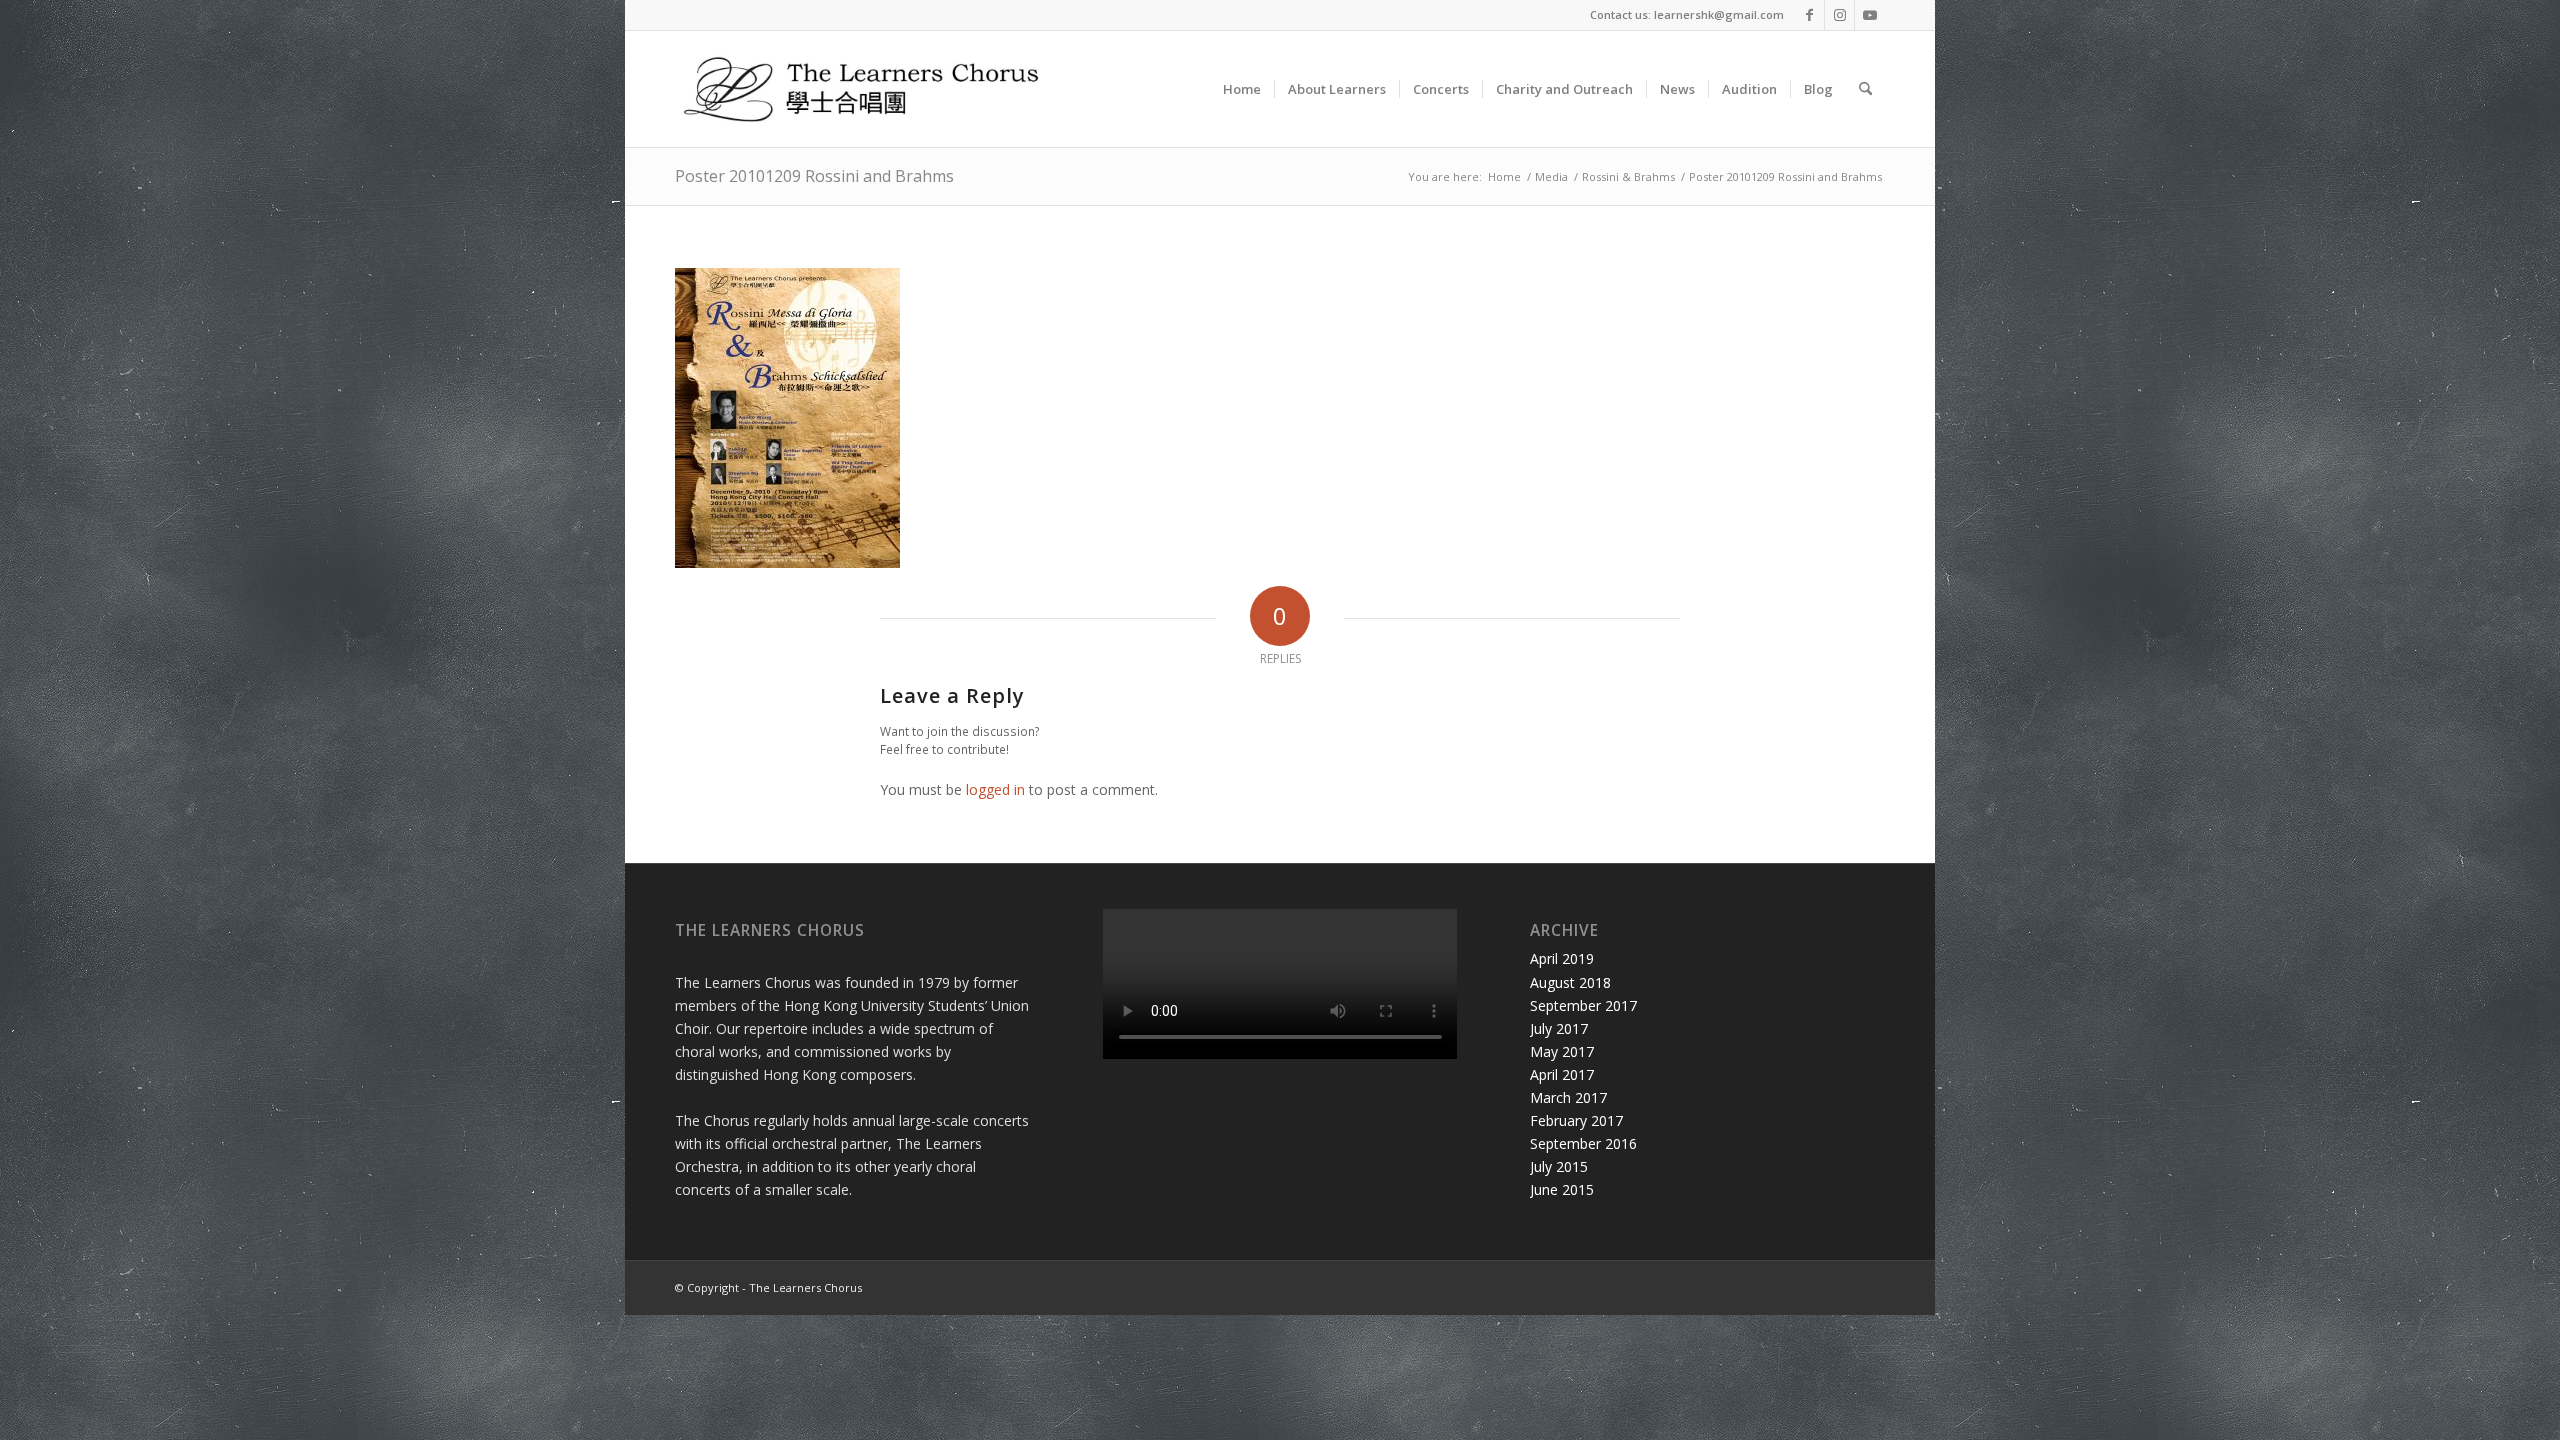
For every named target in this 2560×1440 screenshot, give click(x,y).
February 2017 (1576, 1120)
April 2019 (1562, 958)
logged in (995, 789)
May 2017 (1562, 1051)
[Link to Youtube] (1870, 15)
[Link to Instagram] (1839, 15)
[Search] (1865, 89)
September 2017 (1583, 1005)
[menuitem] (1242, 89)
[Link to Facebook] (1809, 15)
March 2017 (1568, 1097)
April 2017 (1562, 1074)
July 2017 (1559, 1028)
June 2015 (1562, 1189)
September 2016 (1583, 1143)
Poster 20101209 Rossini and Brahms (814, 176)
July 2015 (1559, 1166)
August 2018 (1570, 982)
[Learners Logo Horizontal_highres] (870, 89)
